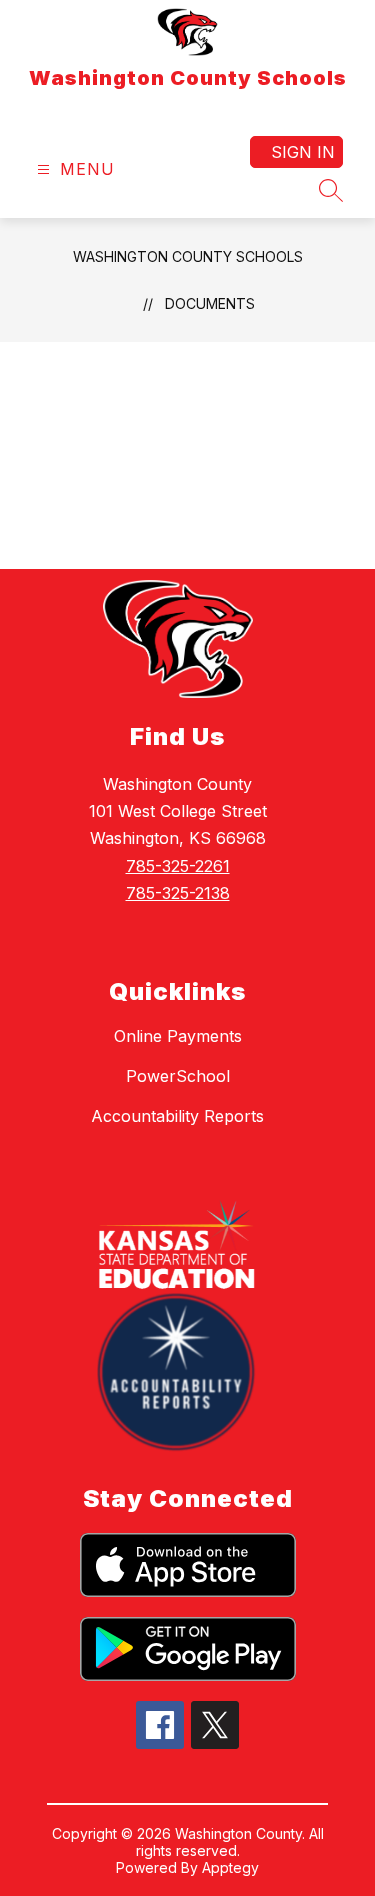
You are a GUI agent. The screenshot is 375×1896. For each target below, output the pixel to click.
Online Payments (178, 1036)
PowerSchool (178, 1076)
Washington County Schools (188, 256)
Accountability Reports (177, 1116)
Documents (210, 303)
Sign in (303, 152)
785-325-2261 (178, 866)
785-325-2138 (178, 893)
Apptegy (230, 1867)
